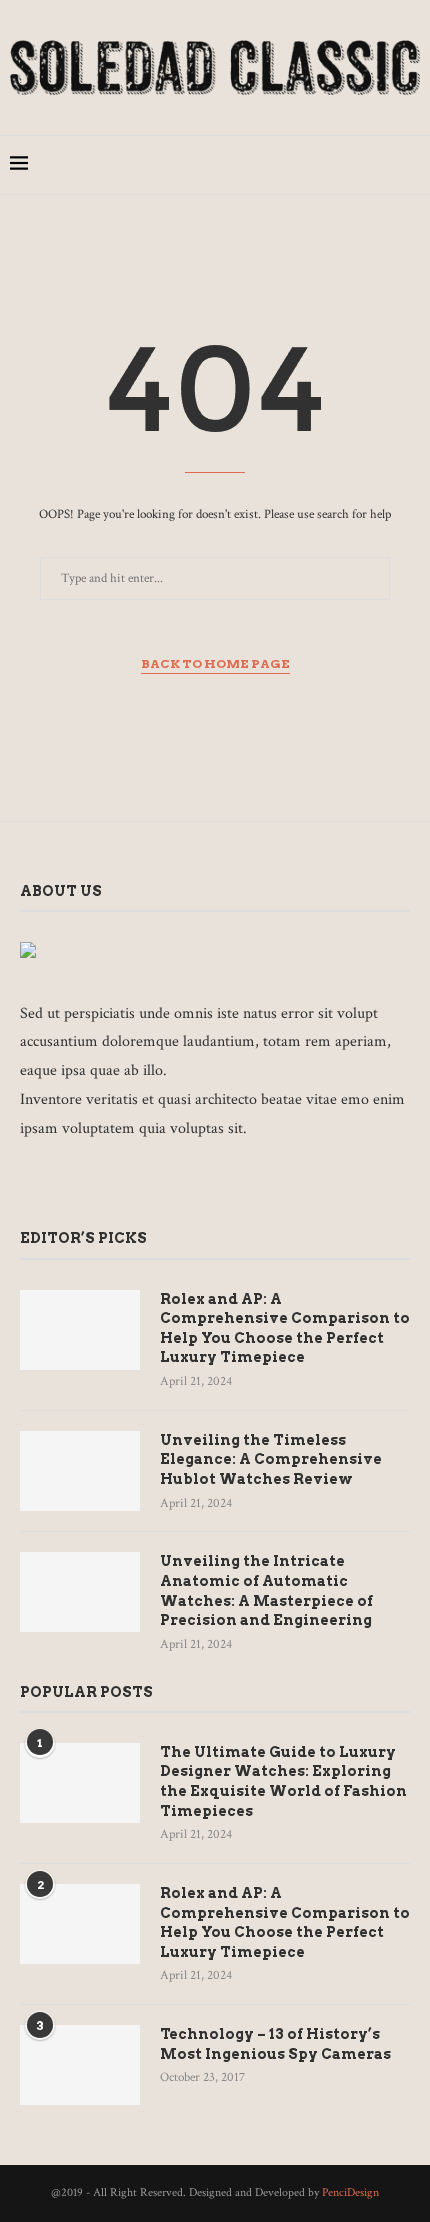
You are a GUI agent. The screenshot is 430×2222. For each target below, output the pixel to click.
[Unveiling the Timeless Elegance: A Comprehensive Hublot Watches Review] (80, 1471)
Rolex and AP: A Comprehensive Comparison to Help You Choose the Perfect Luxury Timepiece (285, 1328)
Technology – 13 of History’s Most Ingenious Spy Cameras (275, 2044)
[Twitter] (58, 1183)
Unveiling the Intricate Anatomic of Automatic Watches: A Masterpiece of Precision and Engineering (266, 1590)
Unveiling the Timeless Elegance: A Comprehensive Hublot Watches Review (271, 1459)
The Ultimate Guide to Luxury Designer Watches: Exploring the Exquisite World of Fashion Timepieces (283, 1781)
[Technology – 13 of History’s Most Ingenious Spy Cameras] (80, 2065)
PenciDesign (350, 2192)
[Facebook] (285, 165)
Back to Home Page (215, 663)
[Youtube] (369, 165)
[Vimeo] (168, 1183)
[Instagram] (306, 165)
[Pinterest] (327, 165)
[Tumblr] (348, 165)
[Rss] (195, 1183)
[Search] (410, 165)
